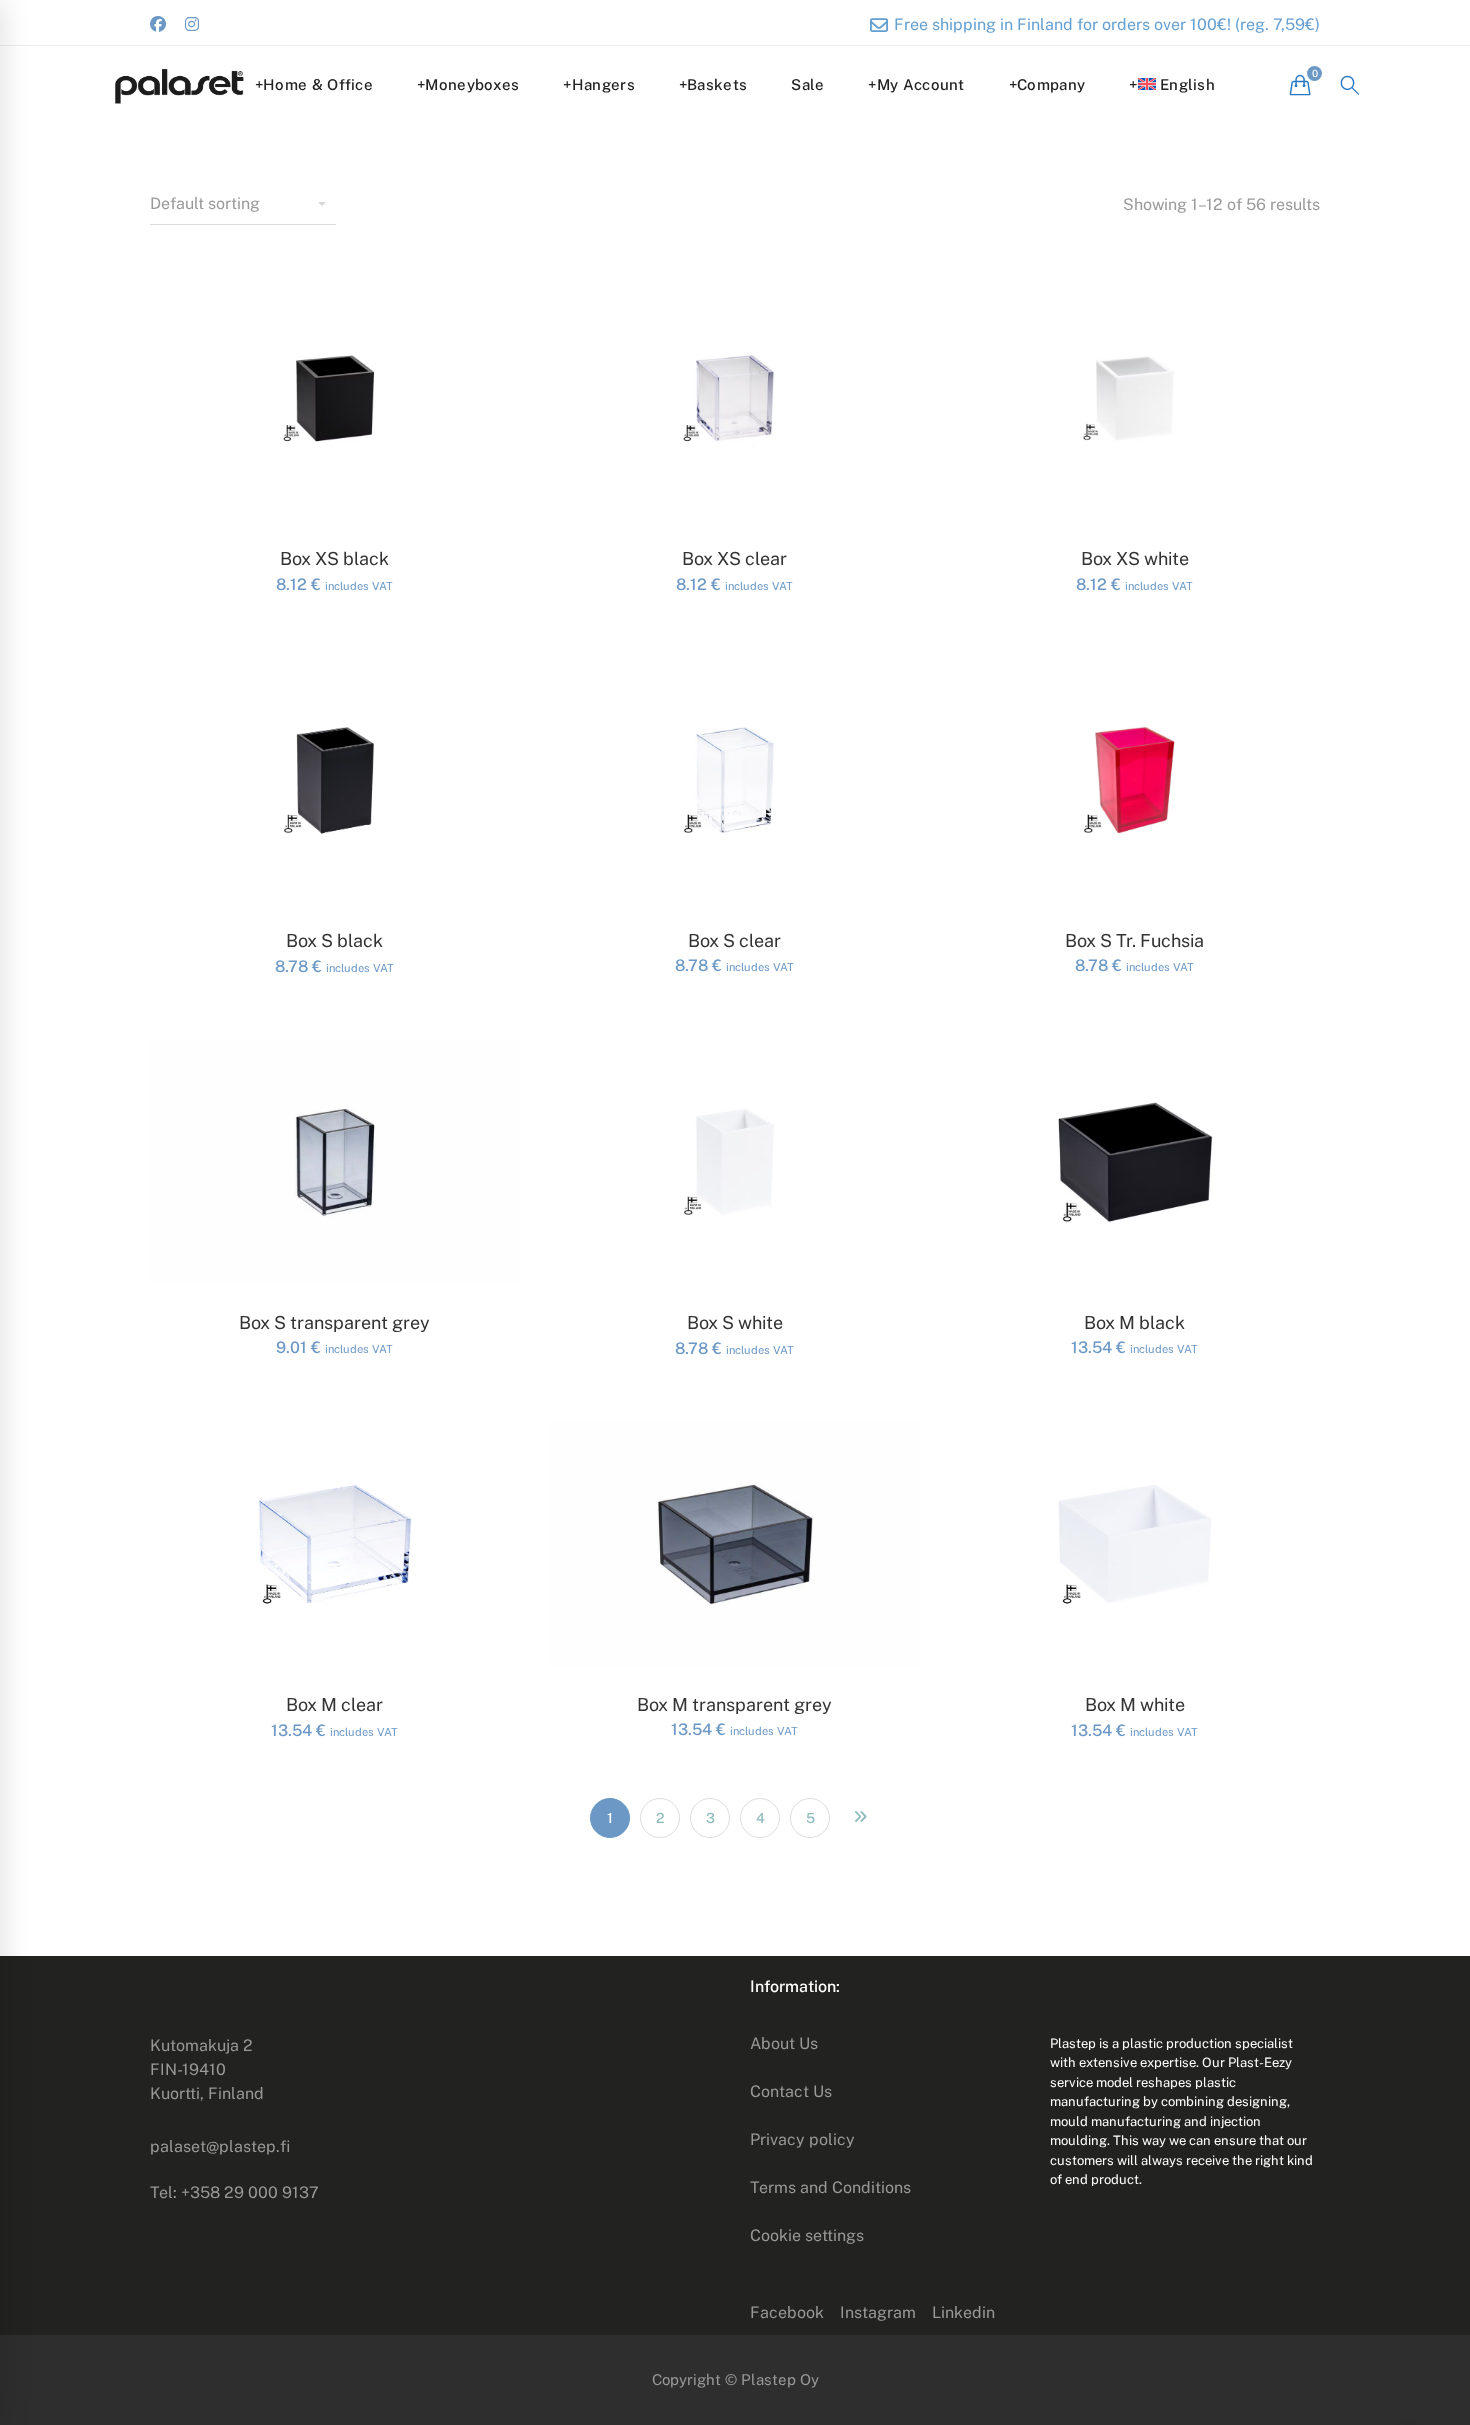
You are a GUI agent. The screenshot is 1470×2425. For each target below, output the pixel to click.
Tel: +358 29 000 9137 (234, 2192)
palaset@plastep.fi (220, 2146)
